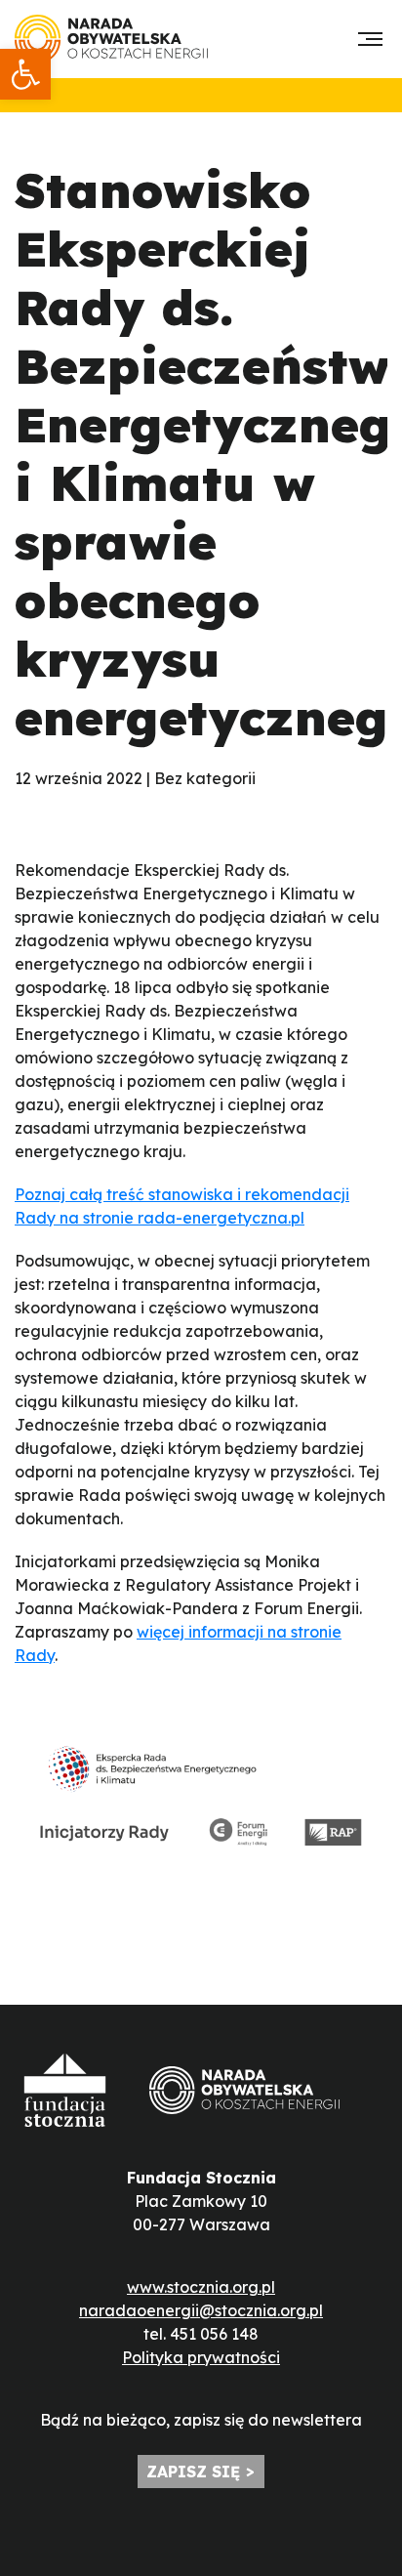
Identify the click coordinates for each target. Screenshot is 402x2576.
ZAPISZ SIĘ (193, 2472)
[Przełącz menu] (370, 39)
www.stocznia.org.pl (201, 2287)
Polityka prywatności (201, 2357)
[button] (25, 74)
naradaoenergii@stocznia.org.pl (201, 2310)
